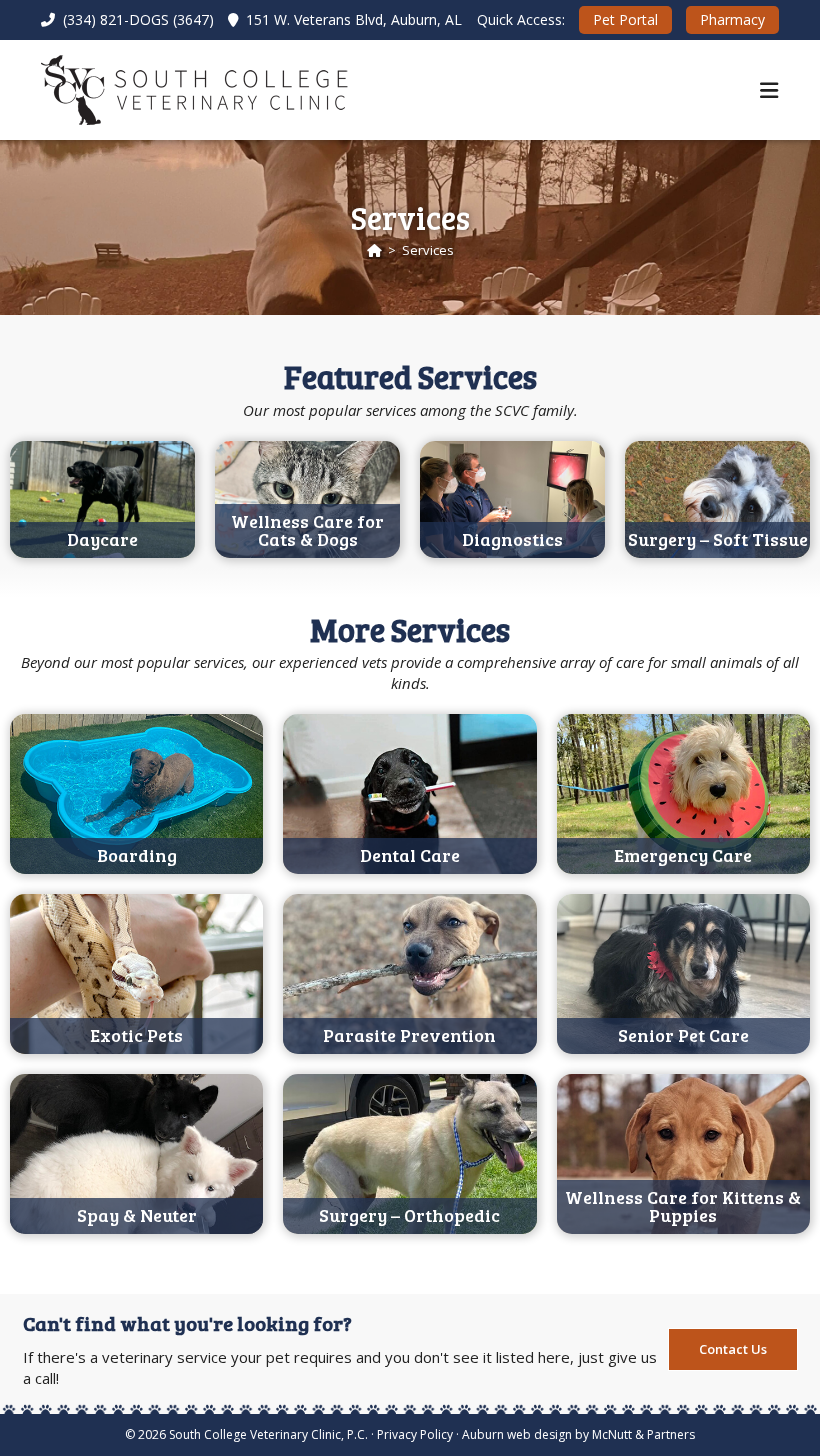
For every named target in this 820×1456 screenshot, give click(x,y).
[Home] (374, 250)
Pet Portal (625, 19)
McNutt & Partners (643, 1434)
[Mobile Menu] (769, 90)
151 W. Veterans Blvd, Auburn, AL (352, 19)
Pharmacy (732, 19)
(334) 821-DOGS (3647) (136, 19)
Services (428, 250)
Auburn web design (517, 1434)
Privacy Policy (415, 1434)
